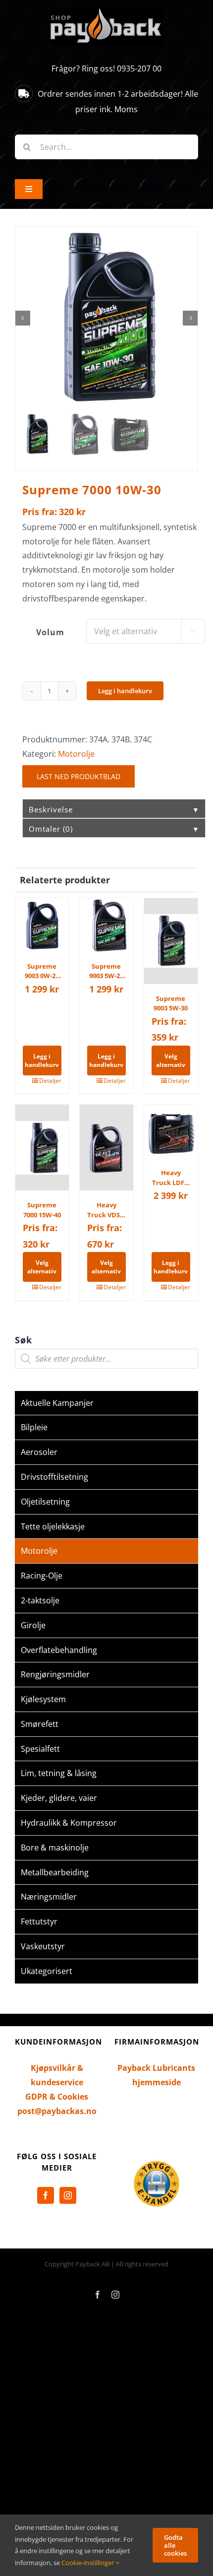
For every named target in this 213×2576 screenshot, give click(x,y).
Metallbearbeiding (55, 1872)
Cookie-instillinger (88, 2563)
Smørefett (40, 1724)
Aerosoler (39, 1452)
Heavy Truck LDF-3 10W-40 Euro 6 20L (171, 1178)
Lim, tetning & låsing (59, 1773)
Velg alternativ (171, 1060)
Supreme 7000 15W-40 (42, 1210)
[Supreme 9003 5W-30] (171, 941)
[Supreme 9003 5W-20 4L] (106, 925)
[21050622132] (106, 318)
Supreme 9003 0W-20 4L (42, 971)
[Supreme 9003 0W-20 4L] (42, 925)
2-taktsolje (40, 1600)
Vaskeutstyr (43, 1946)
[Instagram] (68, 2195)
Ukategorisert (47, 1971)
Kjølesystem (43, 1699)
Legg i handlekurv (125, 691)
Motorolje (76, 754)
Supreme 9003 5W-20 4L (106, 971)
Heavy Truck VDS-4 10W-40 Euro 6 (106, 1210)
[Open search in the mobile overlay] (106, 1359)
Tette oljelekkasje (53, 1526)
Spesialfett (40, 1749)
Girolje (33, 1625)
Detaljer (50, 1081)
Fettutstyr (39, 1921)
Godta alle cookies (175, 2545)
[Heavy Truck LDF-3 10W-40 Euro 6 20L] (171, 1131)
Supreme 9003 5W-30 (171, 1003)
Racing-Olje (42, 1576)
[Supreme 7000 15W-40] (42, 1148)
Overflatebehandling (59, 1650)
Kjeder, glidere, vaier (59, 1798)
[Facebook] (46, 2195)
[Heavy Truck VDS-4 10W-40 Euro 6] (106, 1148)
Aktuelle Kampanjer (57, 1403)
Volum (50, 632)
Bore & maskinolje (55, 1848)
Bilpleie (34, 1427)
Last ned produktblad (79, 776)
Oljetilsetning (45, 1502)
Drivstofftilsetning (54, 1477)
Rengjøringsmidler (55, 1674)
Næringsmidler (49, 1897)
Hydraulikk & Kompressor (69, 1823)
